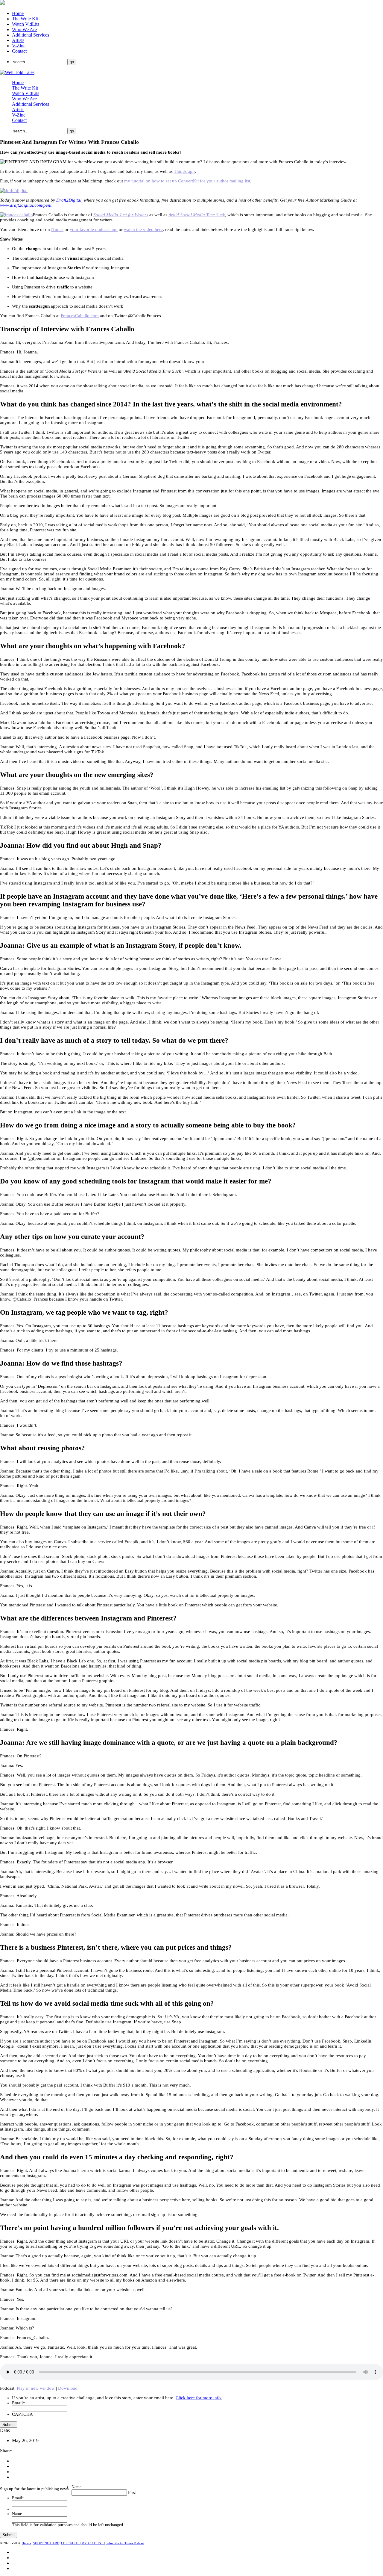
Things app (184, 171)
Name (76, 2487)
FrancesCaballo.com (80, 316)
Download (68, 2388)
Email (19, 2403)
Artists (18, 40)
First (132, 2493)
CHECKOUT (70, 2543)
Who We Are (24, 30)
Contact (19, 51)
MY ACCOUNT (93, 2543)
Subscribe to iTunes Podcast (125, 2543)
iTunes (57, 229)
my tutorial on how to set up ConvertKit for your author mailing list (187, 181)
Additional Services (31, 35)
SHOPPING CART (46, 2543)
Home (18, 13)
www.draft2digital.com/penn (26, 205)
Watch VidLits (26, 24)
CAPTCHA (22, 2414)
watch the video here (143, 229)
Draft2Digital (69, 200)
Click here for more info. (199, 2398)
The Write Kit (25, 19)
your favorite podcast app (94, 229)
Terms (27, 2543)
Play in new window (36, 2388)
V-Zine (19, 46)
